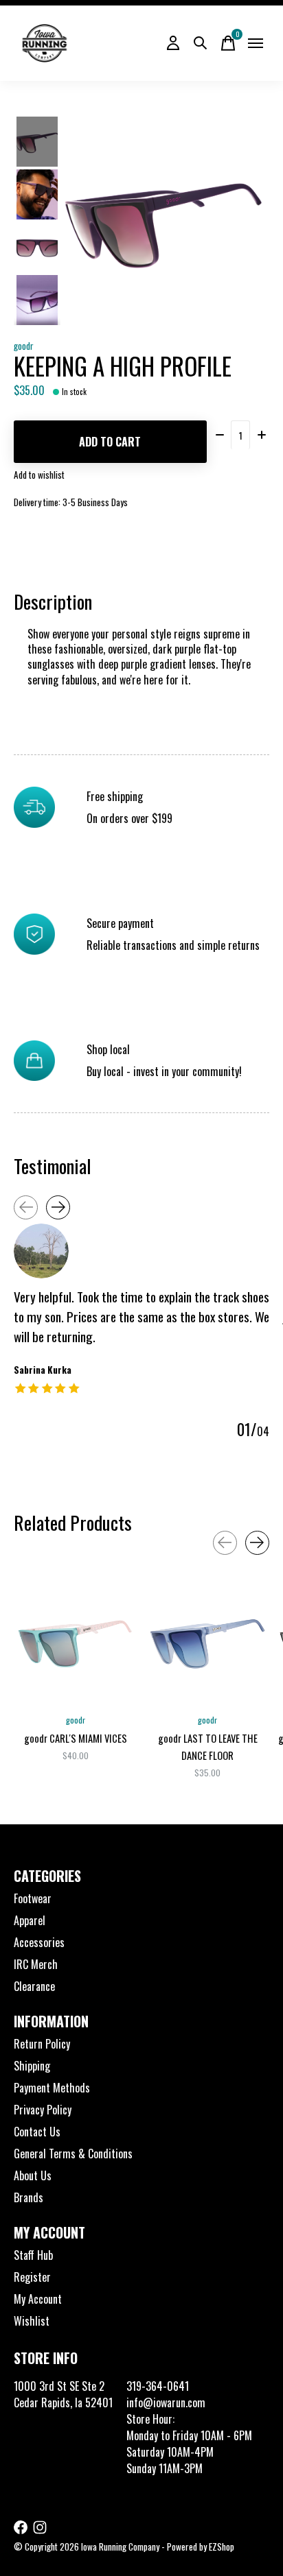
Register (32, 2277)
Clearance (34, 1986)
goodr (24, 346)
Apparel (30, 1920)
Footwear (33, 1898)
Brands (29, 2197)
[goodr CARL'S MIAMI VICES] (76, 1644)
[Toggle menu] (256, 43)
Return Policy (42, 2044)
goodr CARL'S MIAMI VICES (76, 1738)
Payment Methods (52, 2088)
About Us (33, 2175)
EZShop (222, 2547)
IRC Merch (36, 1964)
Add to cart (110, 442)
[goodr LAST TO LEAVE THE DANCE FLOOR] (207, 1644)
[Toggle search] (201, 43)
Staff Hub (33, 2255)
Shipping (32, 2066)
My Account (38, 2299)
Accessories (39, 1942)
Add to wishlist (39, 475)
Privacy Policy (43, 2110)
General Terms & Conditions (73, 2154)
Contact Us (37, 2132)
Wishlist (32, 2321)
